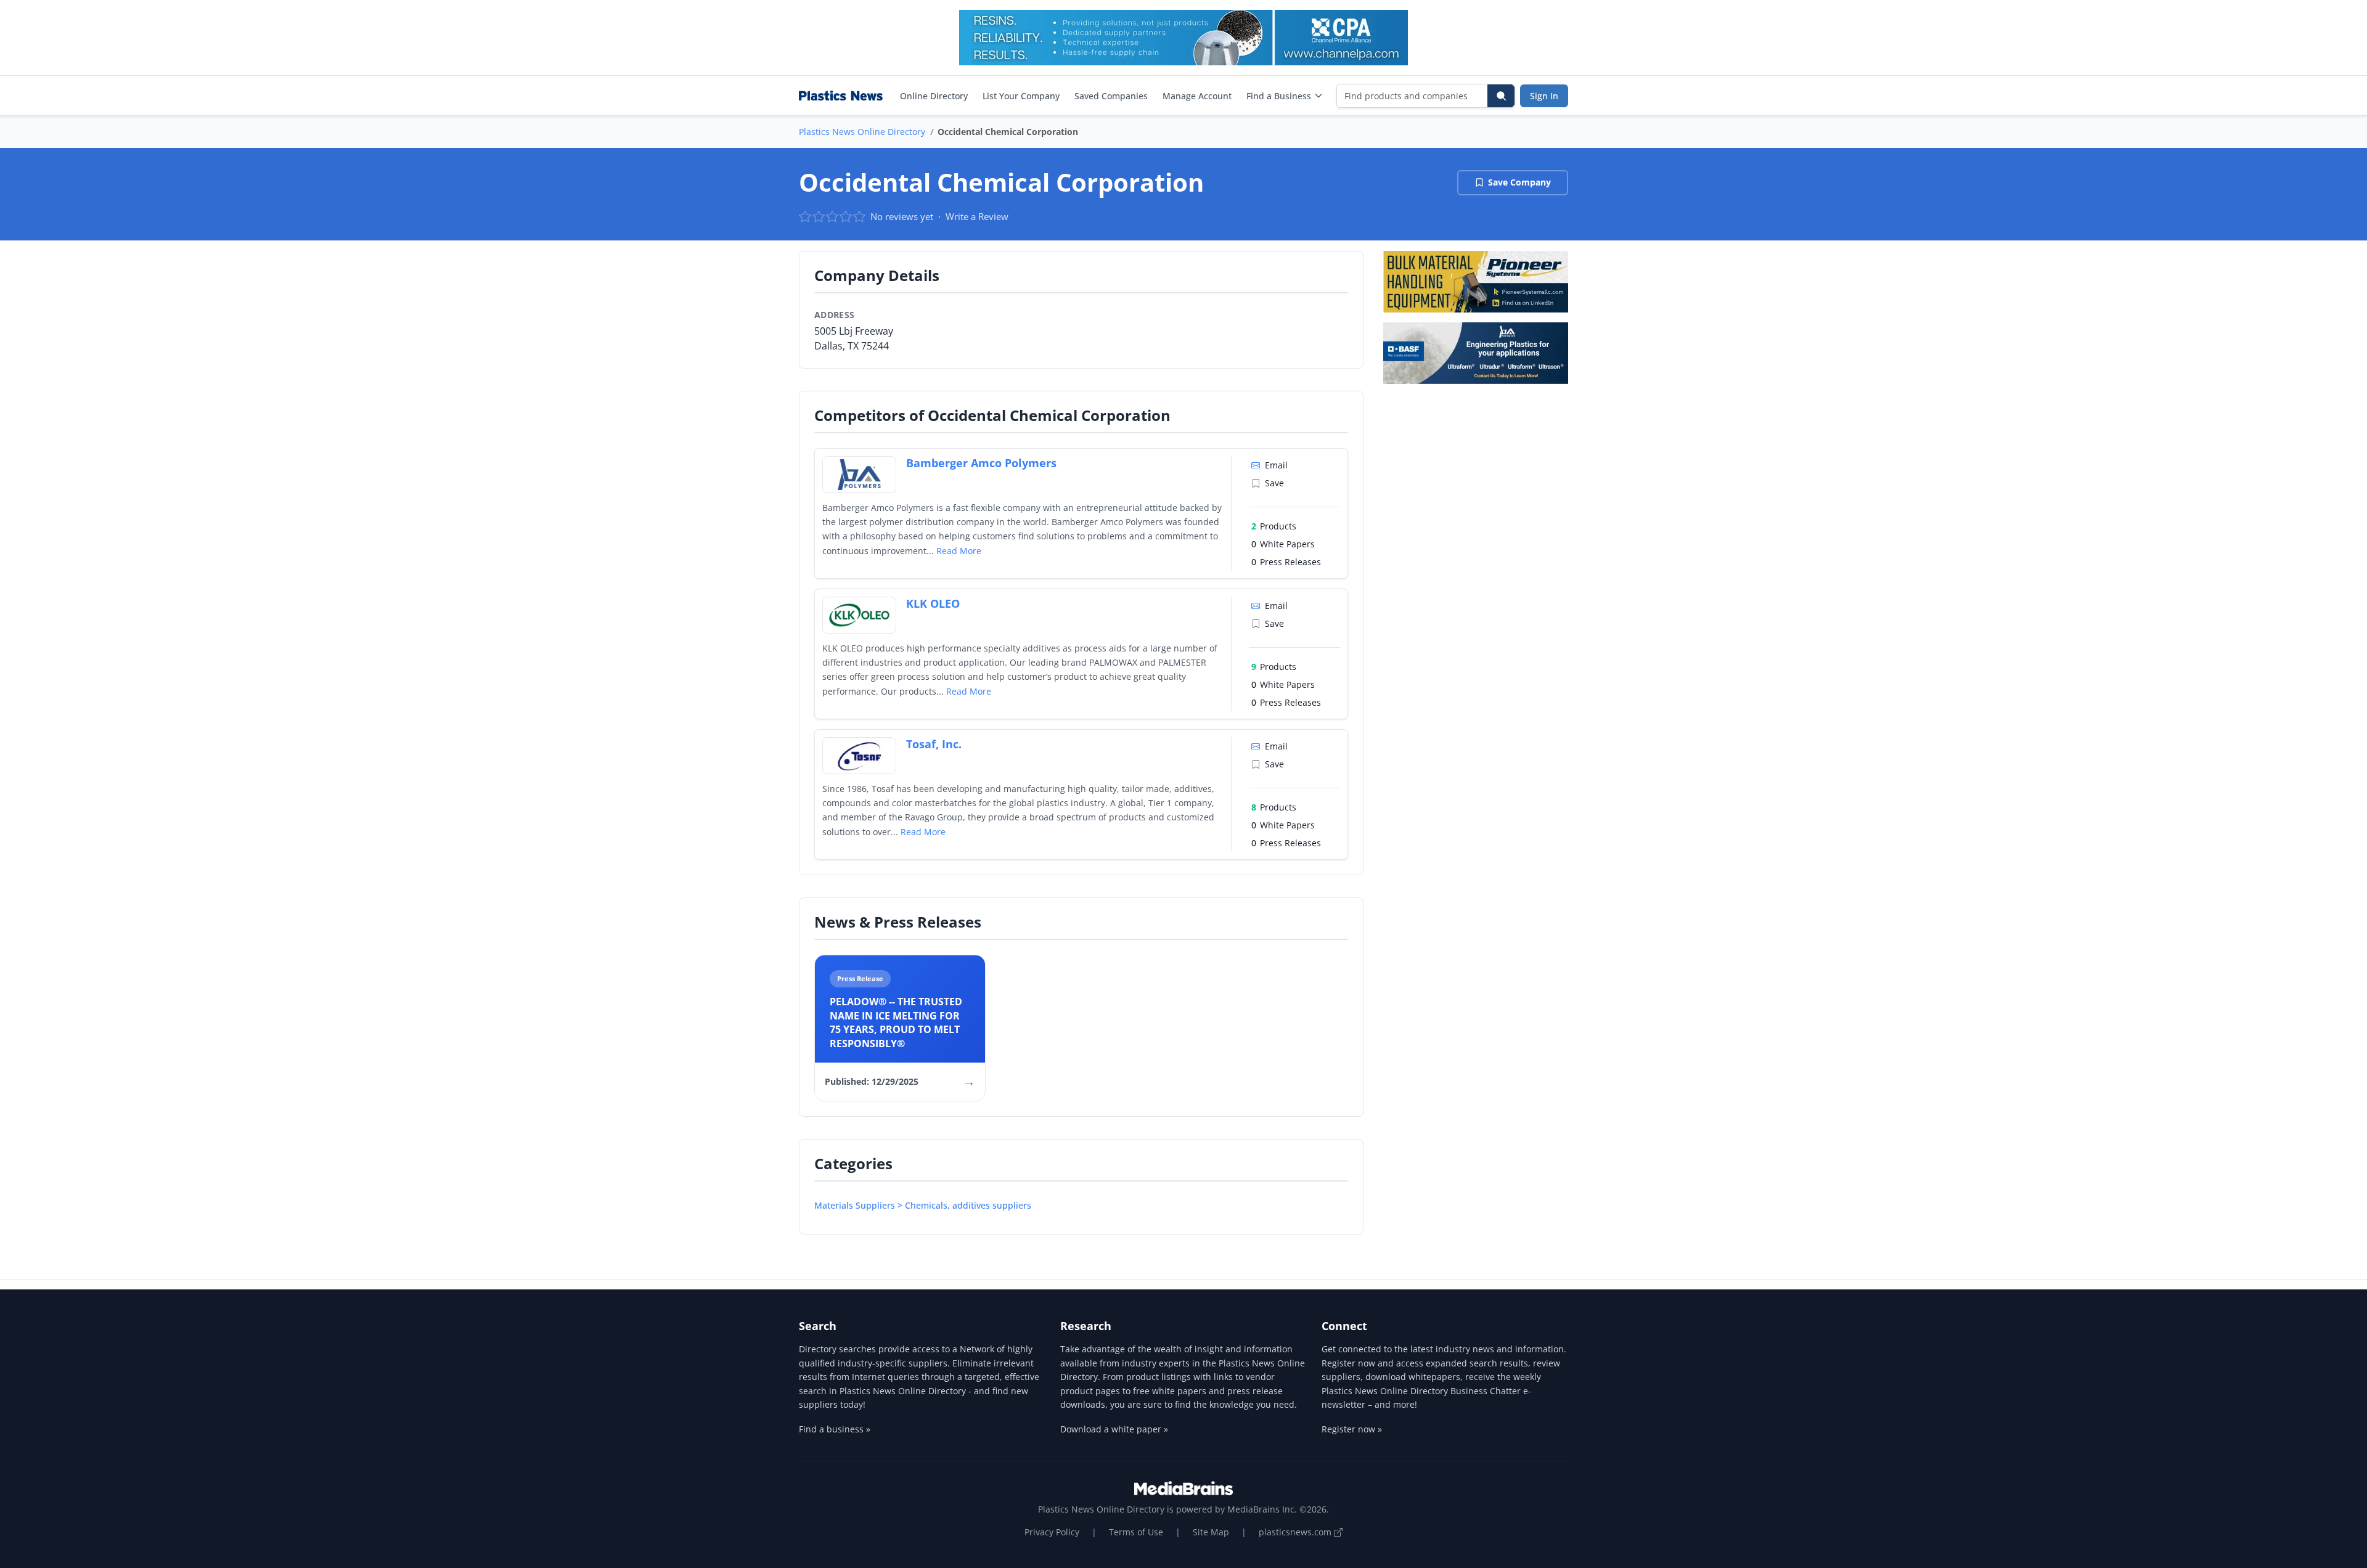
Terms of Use (1136, 1532)
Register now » (1352, 1429)
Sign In (1544, 96)
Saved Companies (1111, 96)
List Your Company (1021, 96)
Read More (959, 551)
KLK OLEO (933, 603)
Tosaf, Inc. (934, 744)
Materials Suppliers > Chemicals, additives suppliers (923, 1205)
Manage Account (1197, 96)
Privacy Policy (1052, 1532)
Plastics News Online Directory (862, 132)
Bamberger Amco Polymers (981, 463)
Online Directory (934, 96)
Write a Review (977, 216)
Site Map (1211, 1532)
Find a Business (1279, 96)
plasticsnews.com (1296, 1532)
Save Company (1519, 182)
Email (1276, 465)
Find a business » (835, 1429)
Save (1274, 483)
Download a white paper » (1114, 1429)
